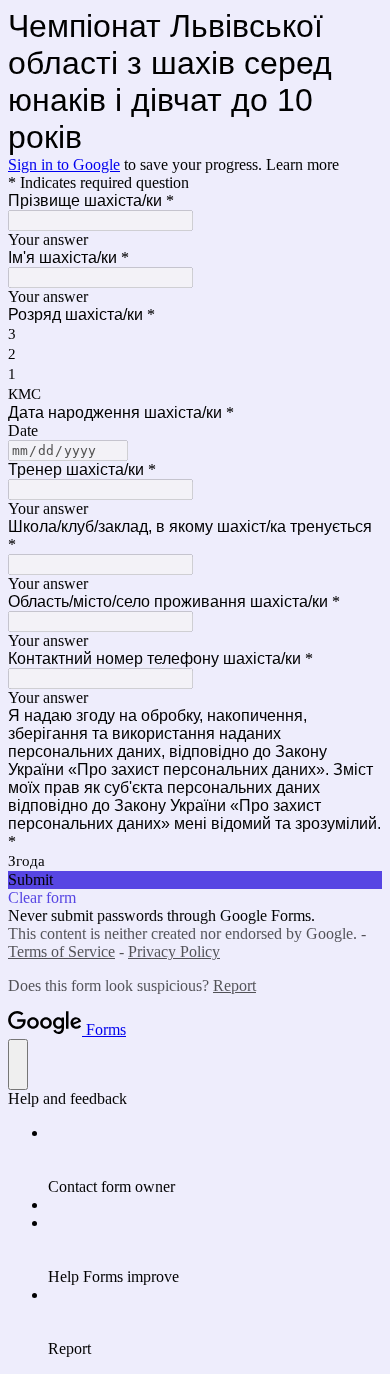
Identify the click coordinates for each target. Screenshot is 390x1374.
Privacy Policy (174, 951)
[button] (195, 880)
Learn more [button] (302, 164)
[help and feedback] (18, 1064)
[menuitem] (215, 1160)
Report (234, 985)
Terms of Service (61, 951)
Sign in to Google (64, 164)
